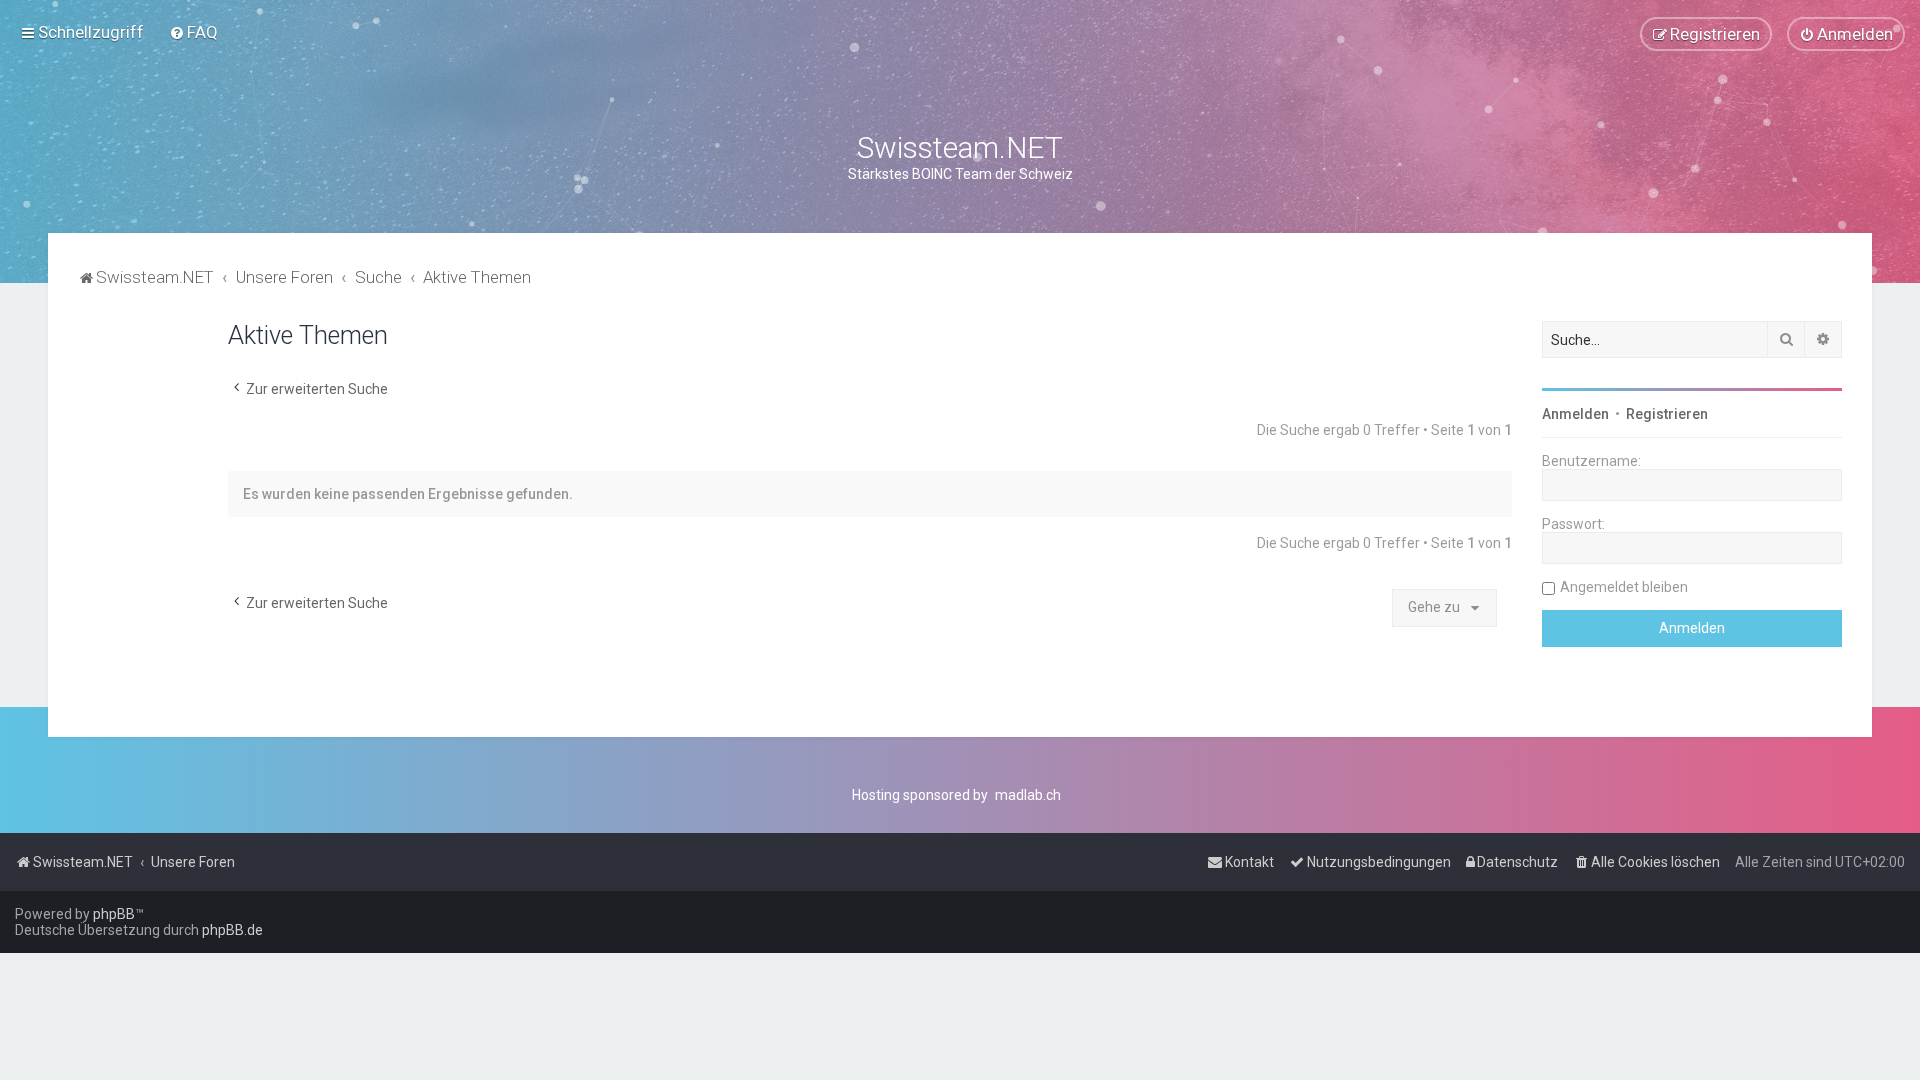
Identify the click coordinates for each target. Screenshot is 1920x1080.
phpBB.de (232, 930)
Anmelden (1575, 414)
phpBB (114, 914)
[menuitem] (193, 32)
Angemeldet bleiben (1624, 587)
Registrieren (1667, 414)
